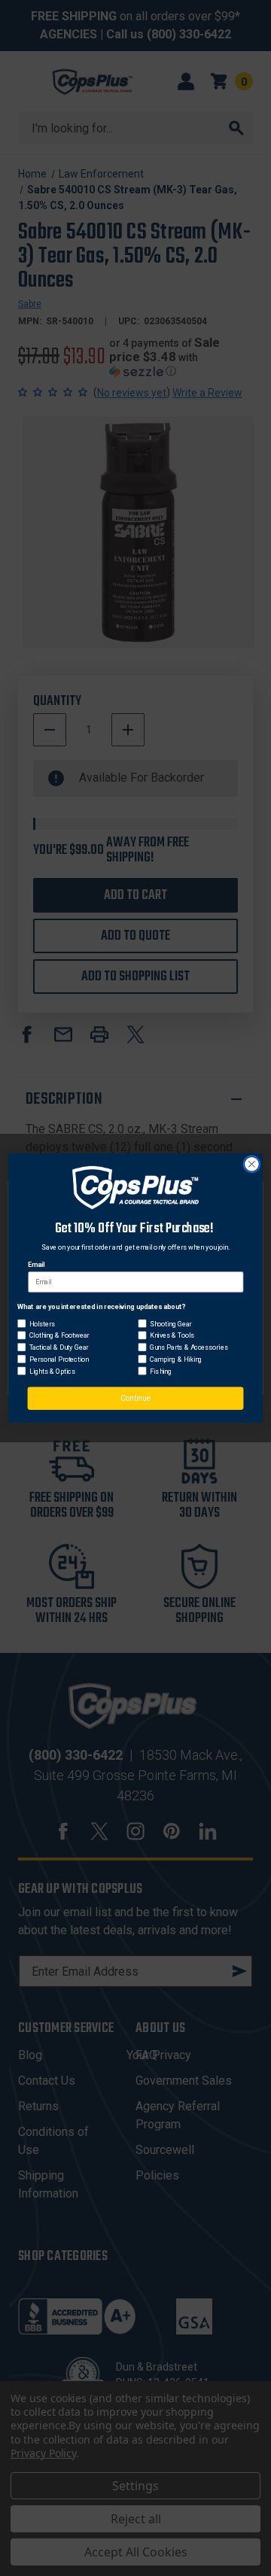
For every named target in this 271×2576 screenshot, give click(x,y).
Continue (136, 1399)
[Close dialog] (252, 1165)
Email (37, 1265)
